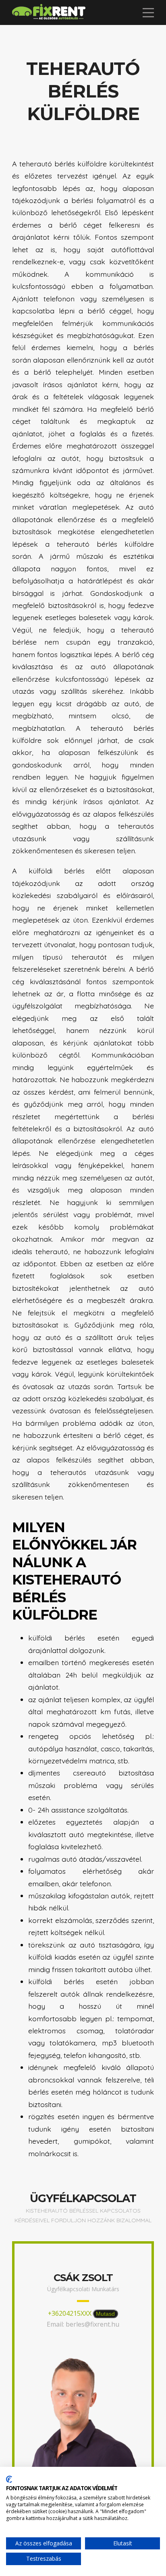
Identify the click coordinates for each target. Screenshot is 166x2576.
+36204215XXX (70, 2313)
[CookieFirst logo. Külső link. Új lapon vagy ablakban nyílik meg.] (9, 2479)
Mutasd (105, 2314)
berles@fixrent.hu (92, 2324)
